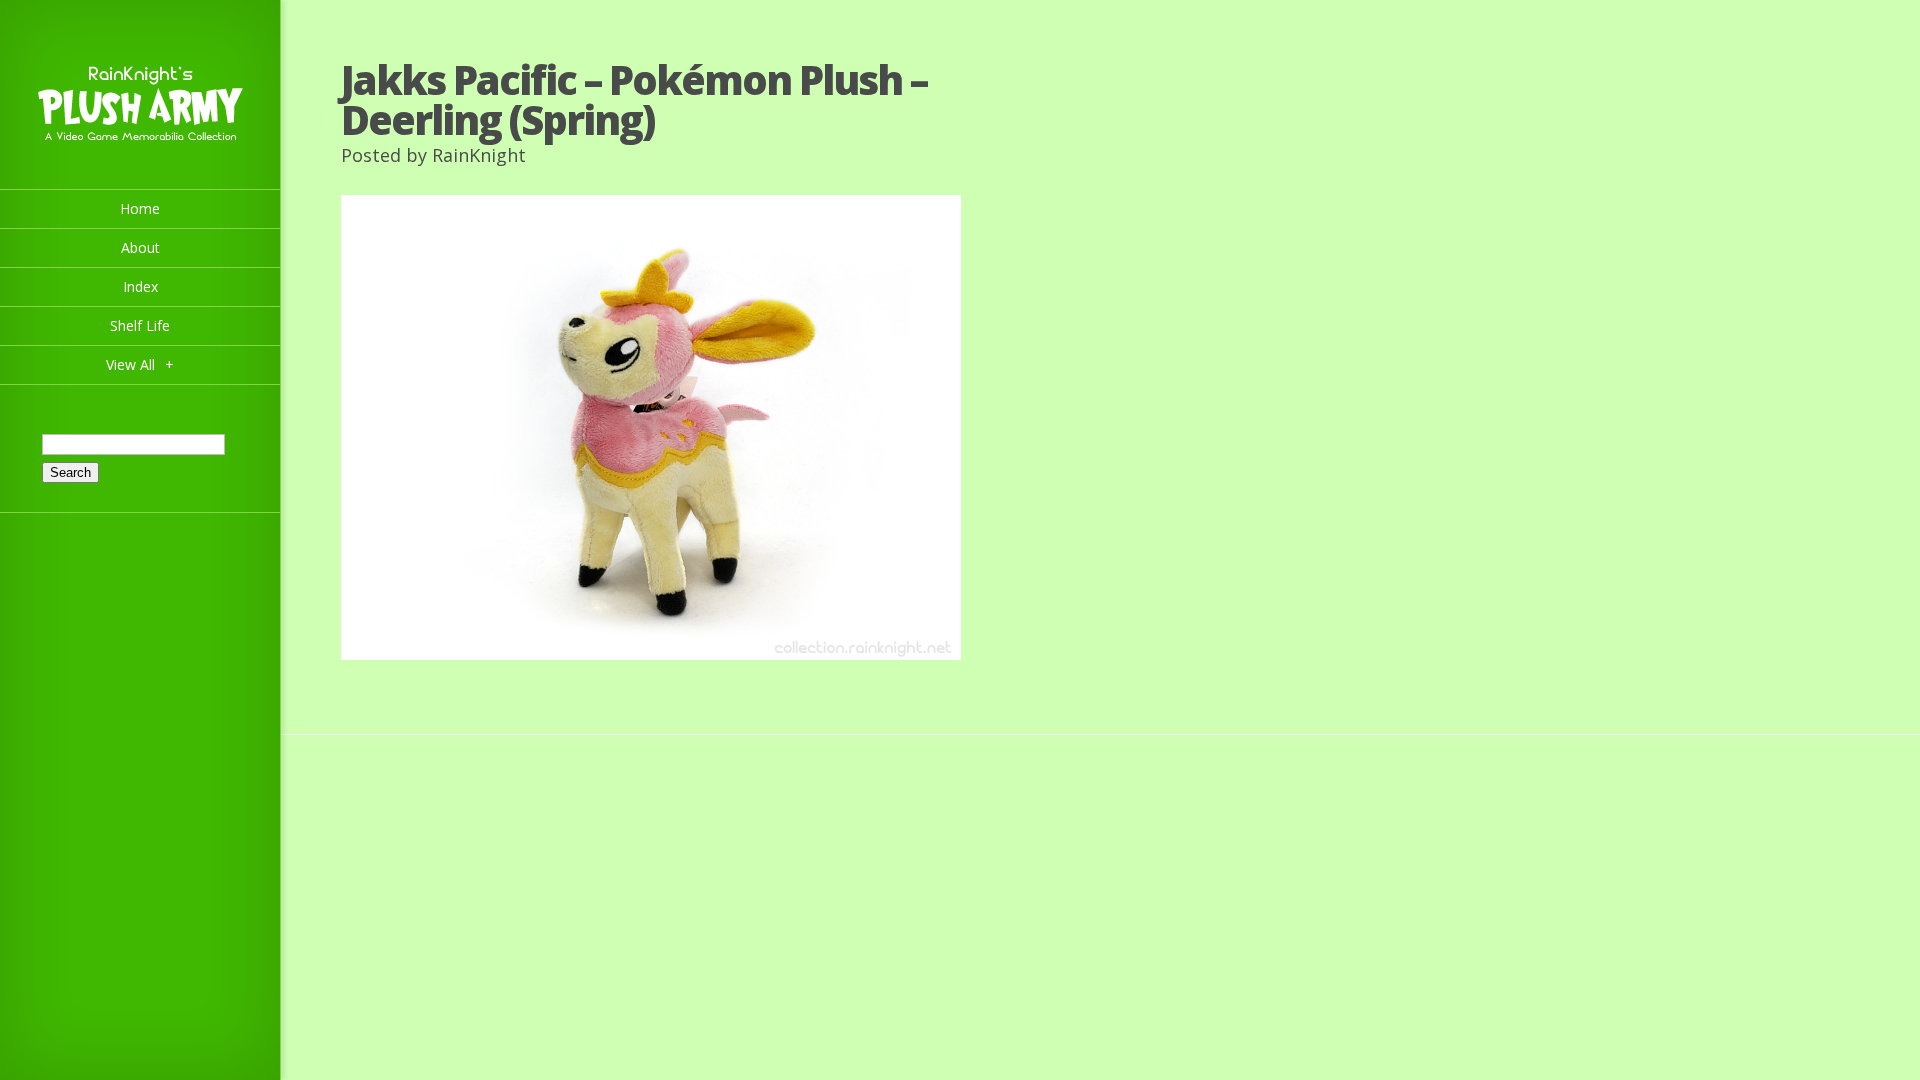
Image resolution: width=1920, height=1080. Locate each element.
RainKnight (479, 155)
